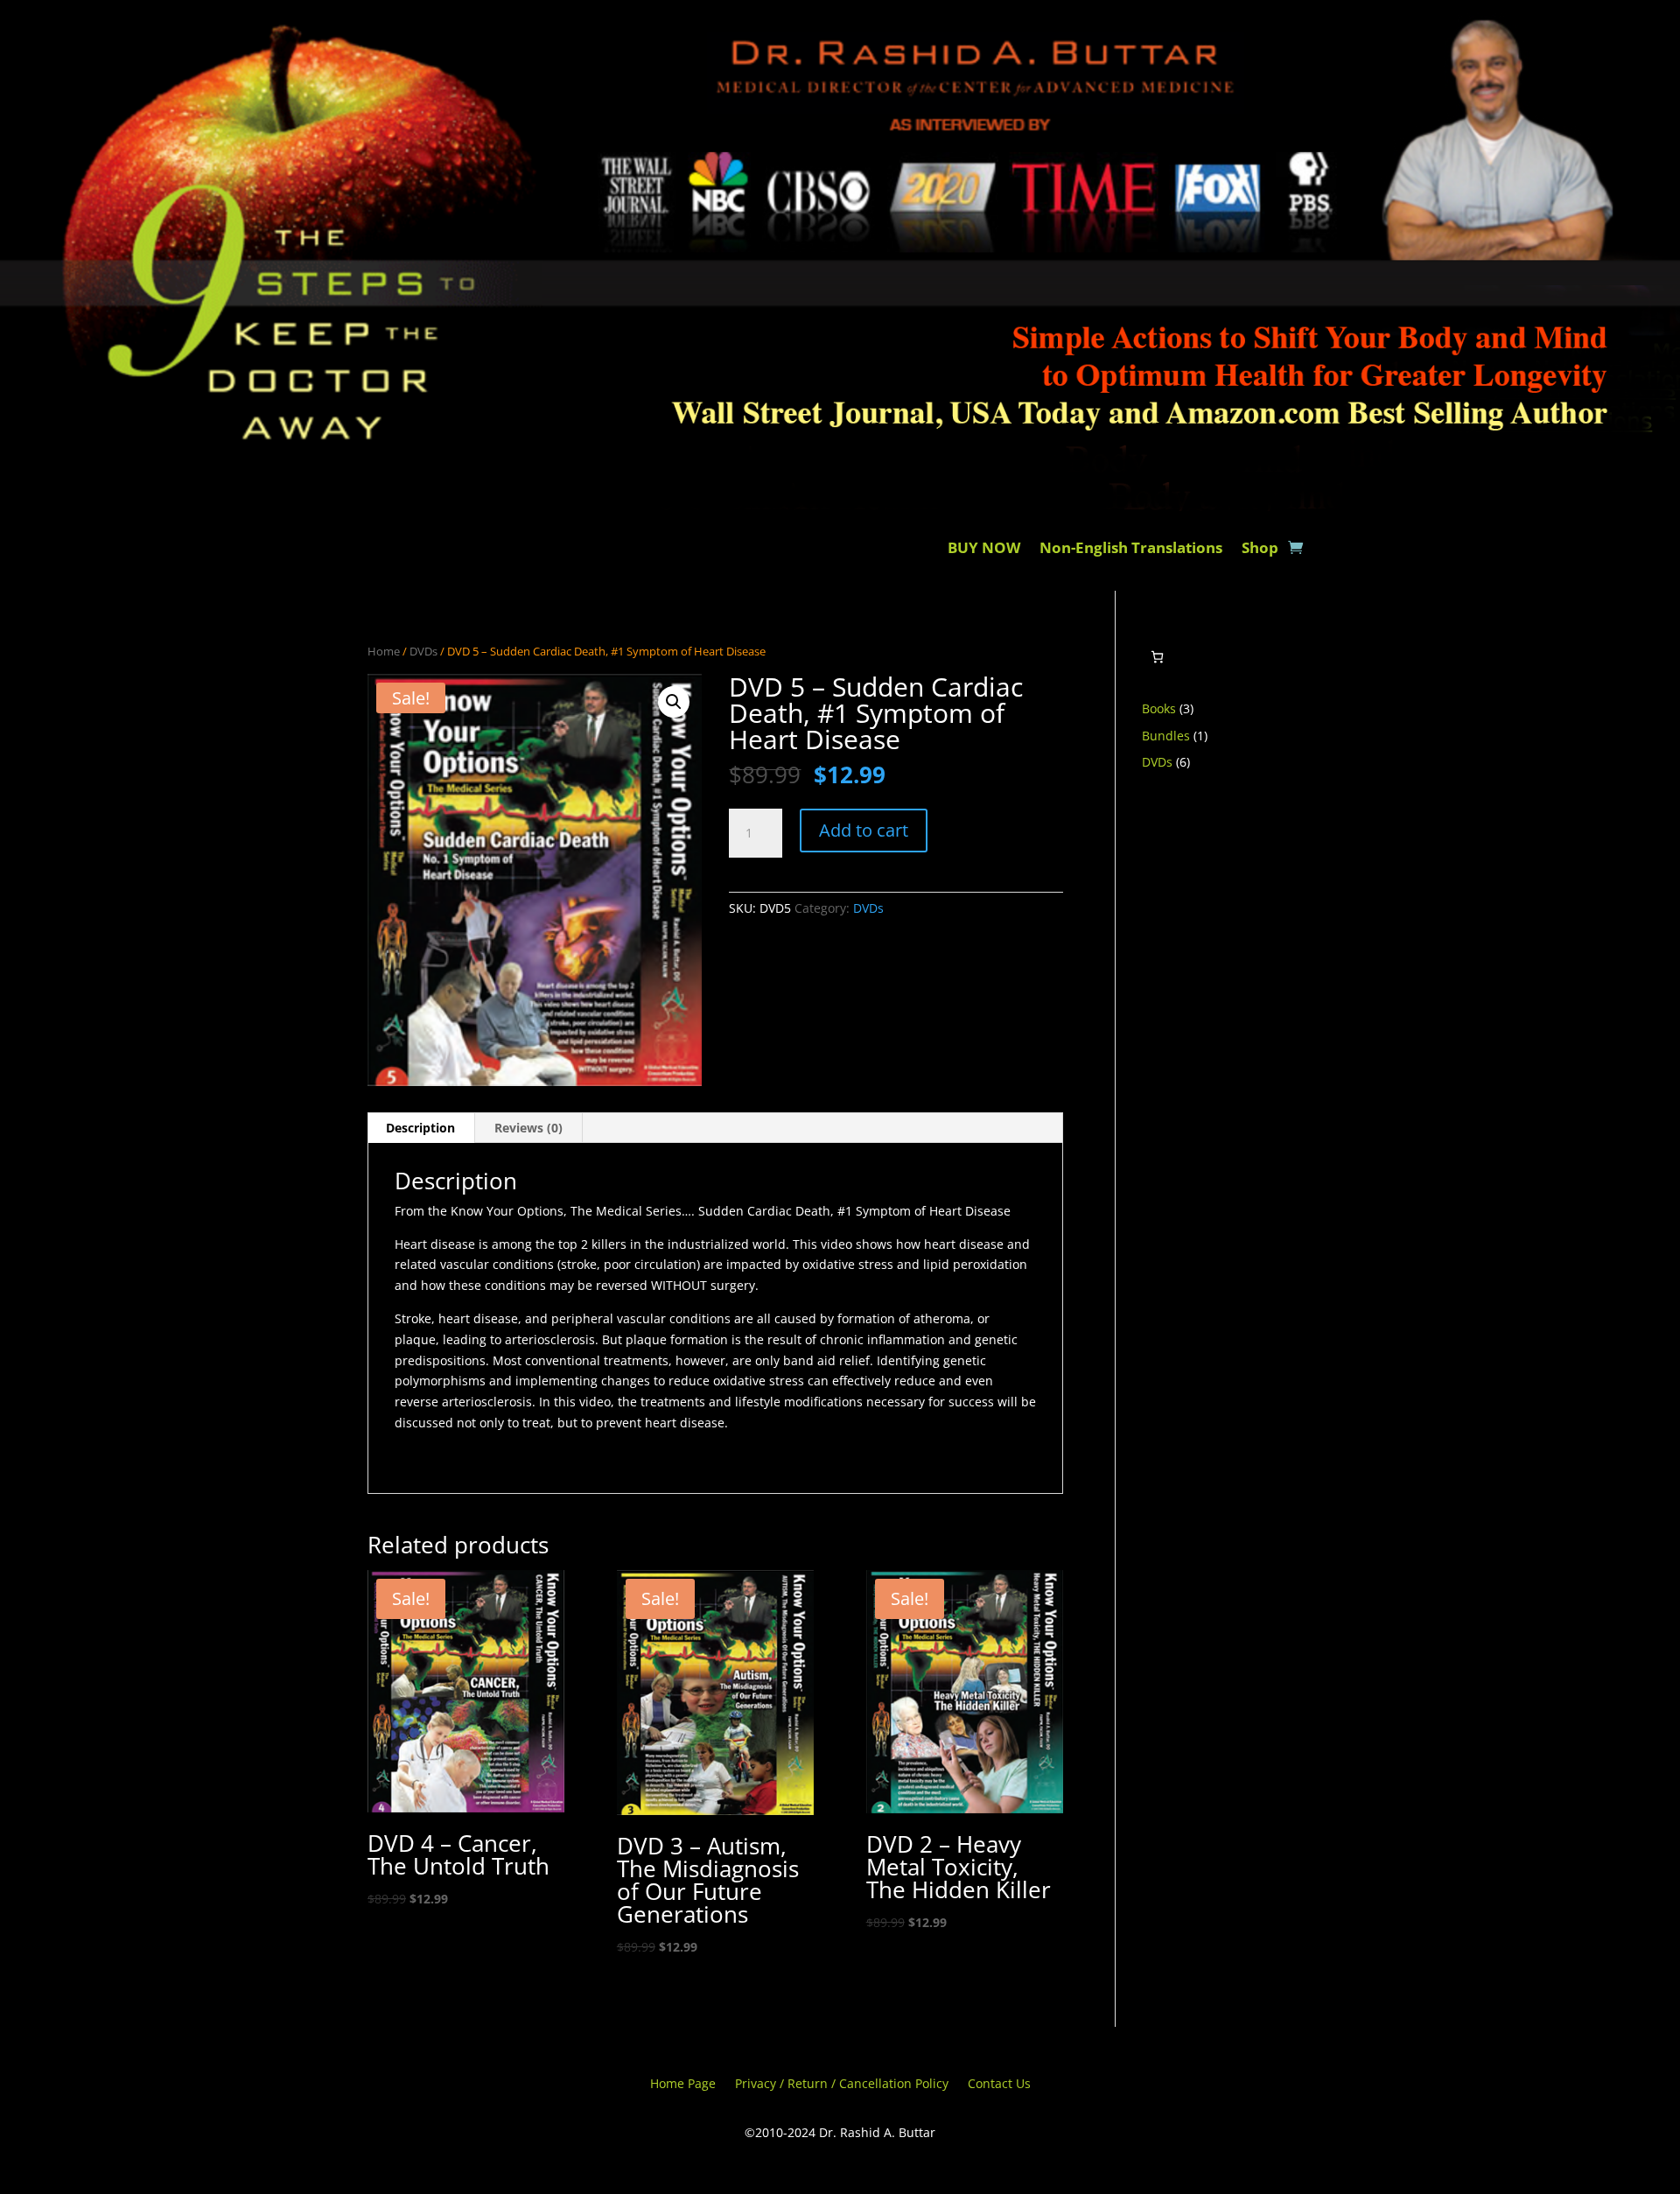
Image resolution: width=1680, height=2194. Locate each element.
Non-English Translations (1131, 550)
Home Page (683, 2085)
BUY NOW (984, 550)
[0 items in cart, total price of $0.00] (1157, 657)
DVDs (423, 651)
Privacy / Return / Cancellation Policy (842, 2085)
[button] (674, 702)
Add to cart (864, 830)
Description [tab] (420, 1128)
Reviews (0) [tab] (528, 1128)
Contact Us (999, 2085)
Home (384, 651)
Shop (1260, 550)
